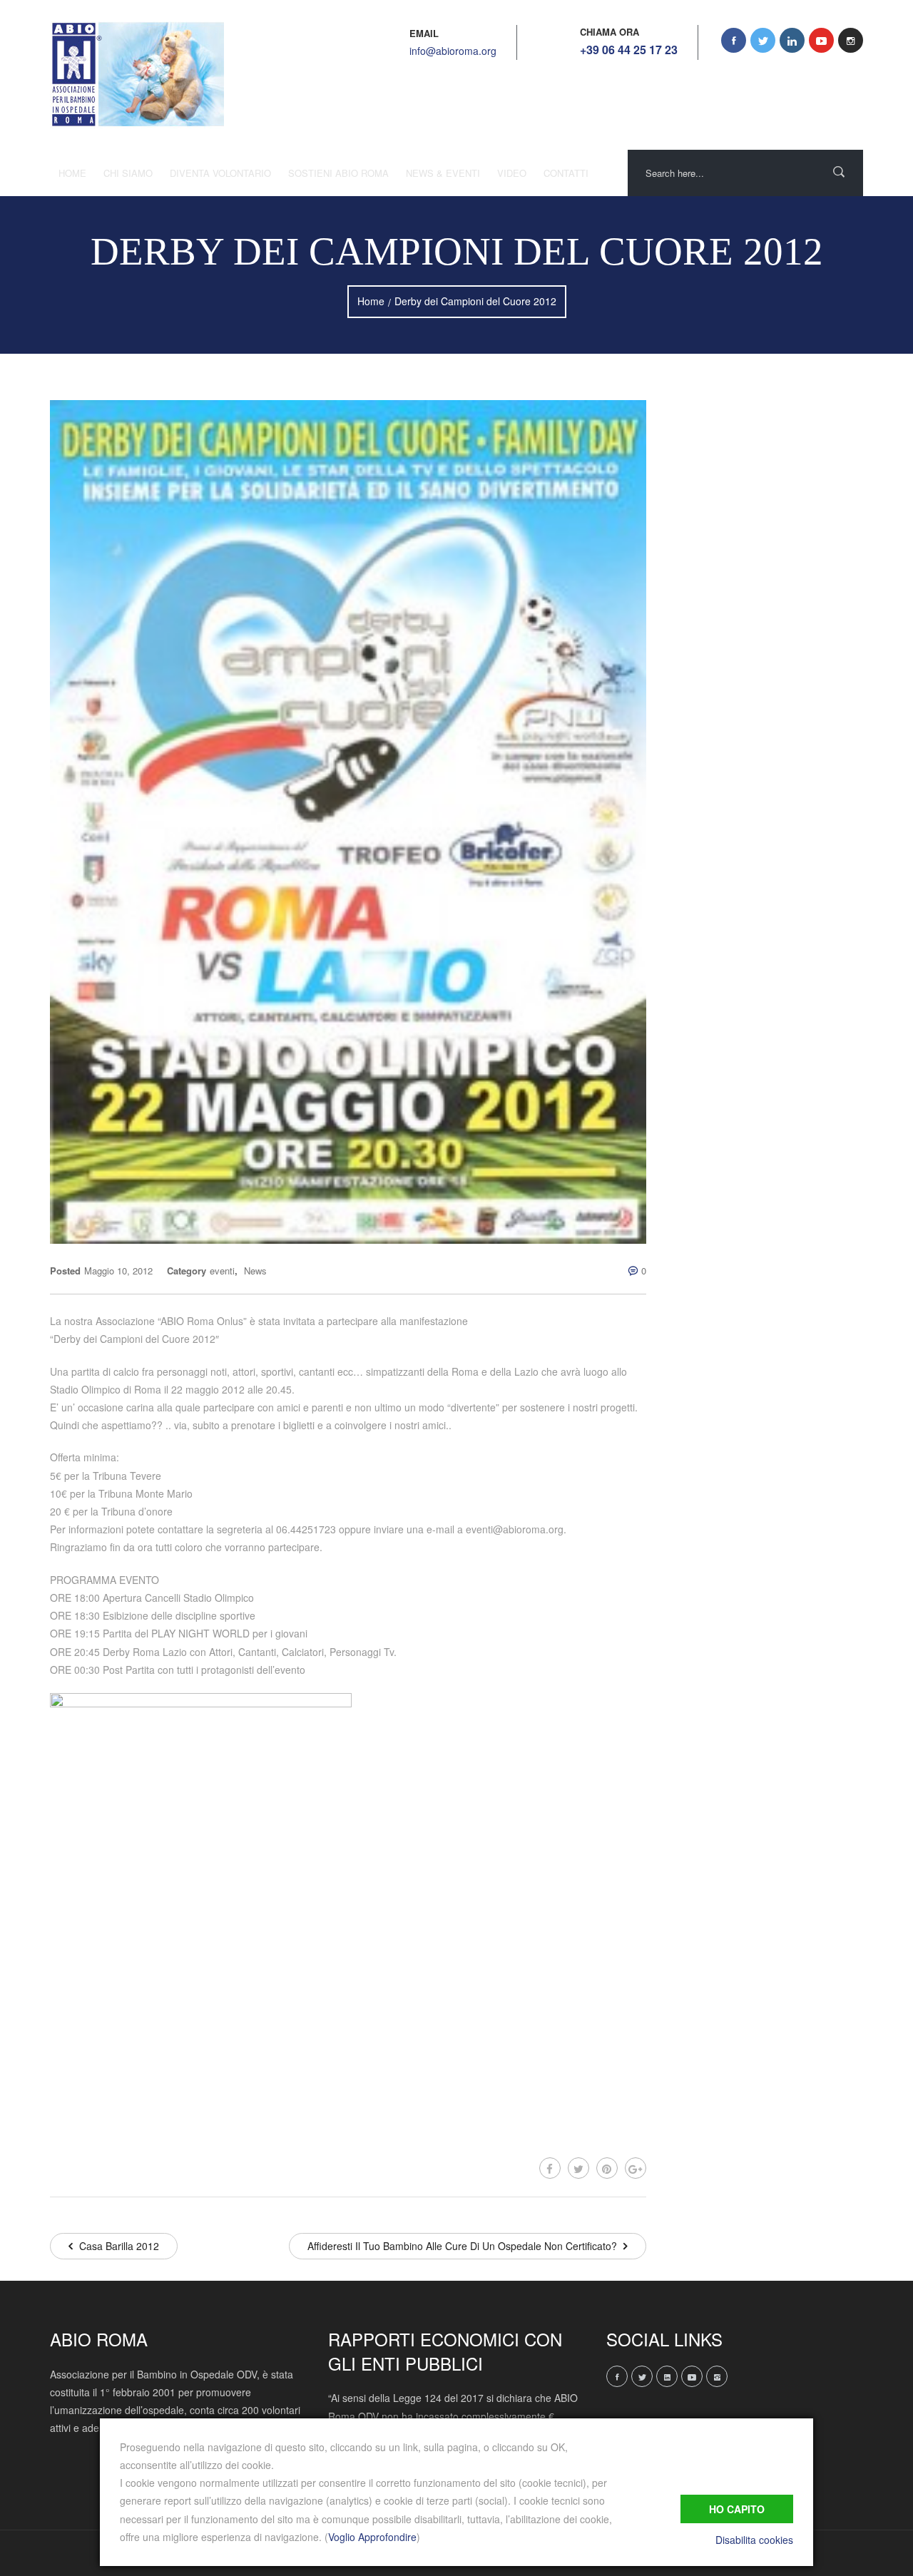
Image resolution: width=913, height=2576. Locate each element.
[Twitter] (578, 2168)
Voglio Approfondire (372, 2537)
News (255, 1271)
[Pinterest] (607, 2168)
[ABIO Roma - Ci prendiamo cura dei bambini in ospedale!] (137, 75)
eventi (222, 1271)
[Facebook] (550, 2168)
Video (512, 173)
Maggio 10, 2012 (118, 1271)
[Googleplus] (636, 2168)
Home (72, 173)
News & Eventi (443, 173)
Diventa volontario (220, 173)
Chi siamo (128, 173)
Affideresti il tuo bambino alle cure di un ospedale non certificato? (464, 2246)
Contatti (566, 173)
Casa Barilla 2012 (118, 2246)
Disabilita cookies (754, 2540)
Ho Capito (737, 2509)
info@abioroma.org (453, 51)
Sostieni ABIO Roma (338, 173)
